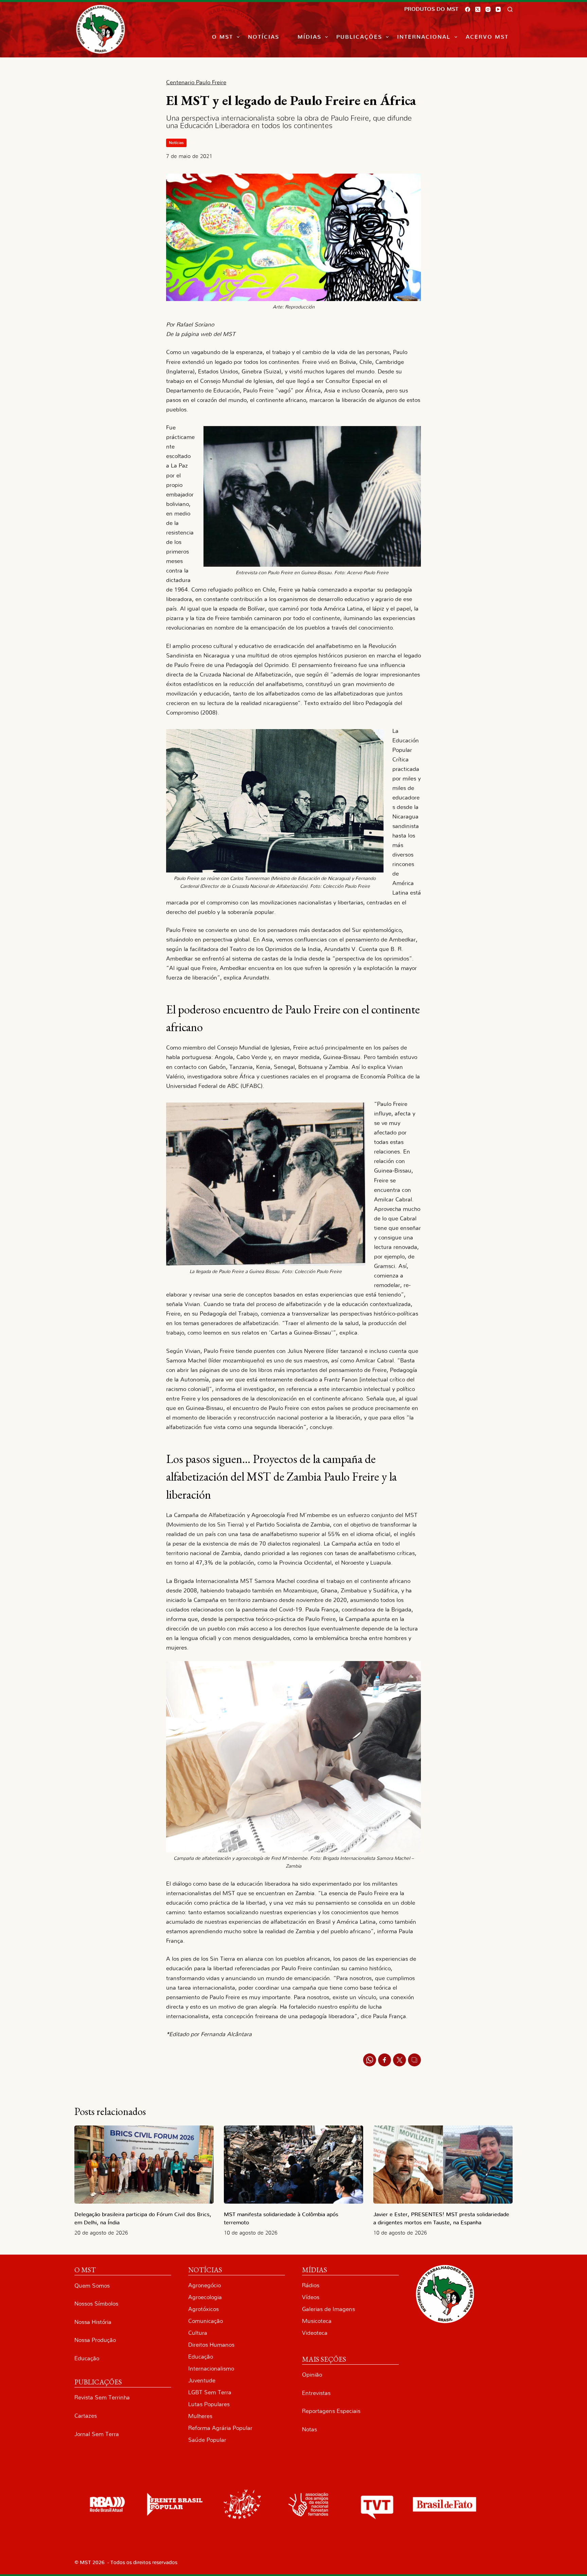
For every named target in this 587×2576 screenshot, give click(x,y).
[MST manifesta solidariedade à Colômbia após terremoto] (293, 2165)
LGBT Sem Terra (210, 2392)
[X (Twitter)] (478, 9)
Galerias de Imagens (328, 2309)
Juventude (202, 2380)
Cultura (198, 2333)
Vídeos (311, 2297)
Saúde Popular (207, 2440)
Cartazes (86, 2416)
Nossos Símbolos (96, 2304)
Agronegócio (204, 2285)
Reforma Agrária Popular (220, 2428)
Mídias (309, 37)
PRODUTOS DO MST (431, 9)
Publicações (359, 37)
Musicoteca (317, 2321)
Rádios (311, 2285)
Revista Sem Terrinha (102, 2397)
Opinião (312, 2375)
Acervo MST (487, 37)
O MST (223, 37)
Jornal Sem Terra (97, 2434)
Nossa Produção (95, 2340)
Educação (87, 2358)
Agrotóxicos (203, 2309)
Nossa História (93, 2322)
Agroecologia (205, 2297)
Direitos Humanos (211, 2345)
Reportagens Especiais (331, 2411)
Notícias (264, 37)
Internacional (424, 37)
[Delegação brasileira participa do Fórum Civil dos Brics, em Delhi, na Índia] (144, 2165)
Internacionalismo (211, 2369)
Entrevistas (316, 2393)
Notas (309, 2429)
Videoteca (315, 2333)
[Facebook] (468, 9)
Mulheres (200, 2416)
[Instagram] (488, 9)
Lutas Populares (209, 2404)
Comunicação (206, 2321)
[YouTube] (498, 9)
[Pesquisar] (510, 9)
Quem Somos (92, 2286)
